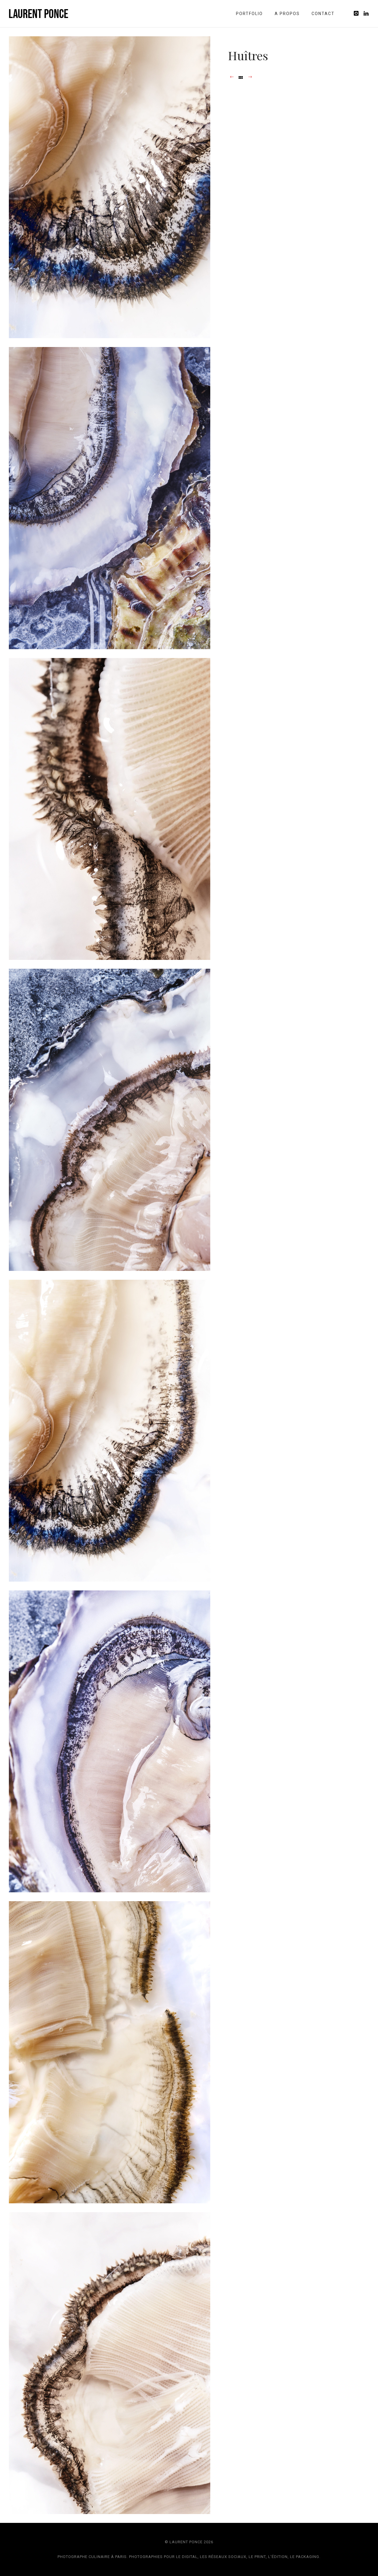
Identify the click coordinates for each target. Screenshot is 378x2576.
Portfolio (249, 14)
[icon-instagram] (358, 13)
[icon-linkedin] (366, 13)
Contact (323, 14)
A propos (287, 14)
